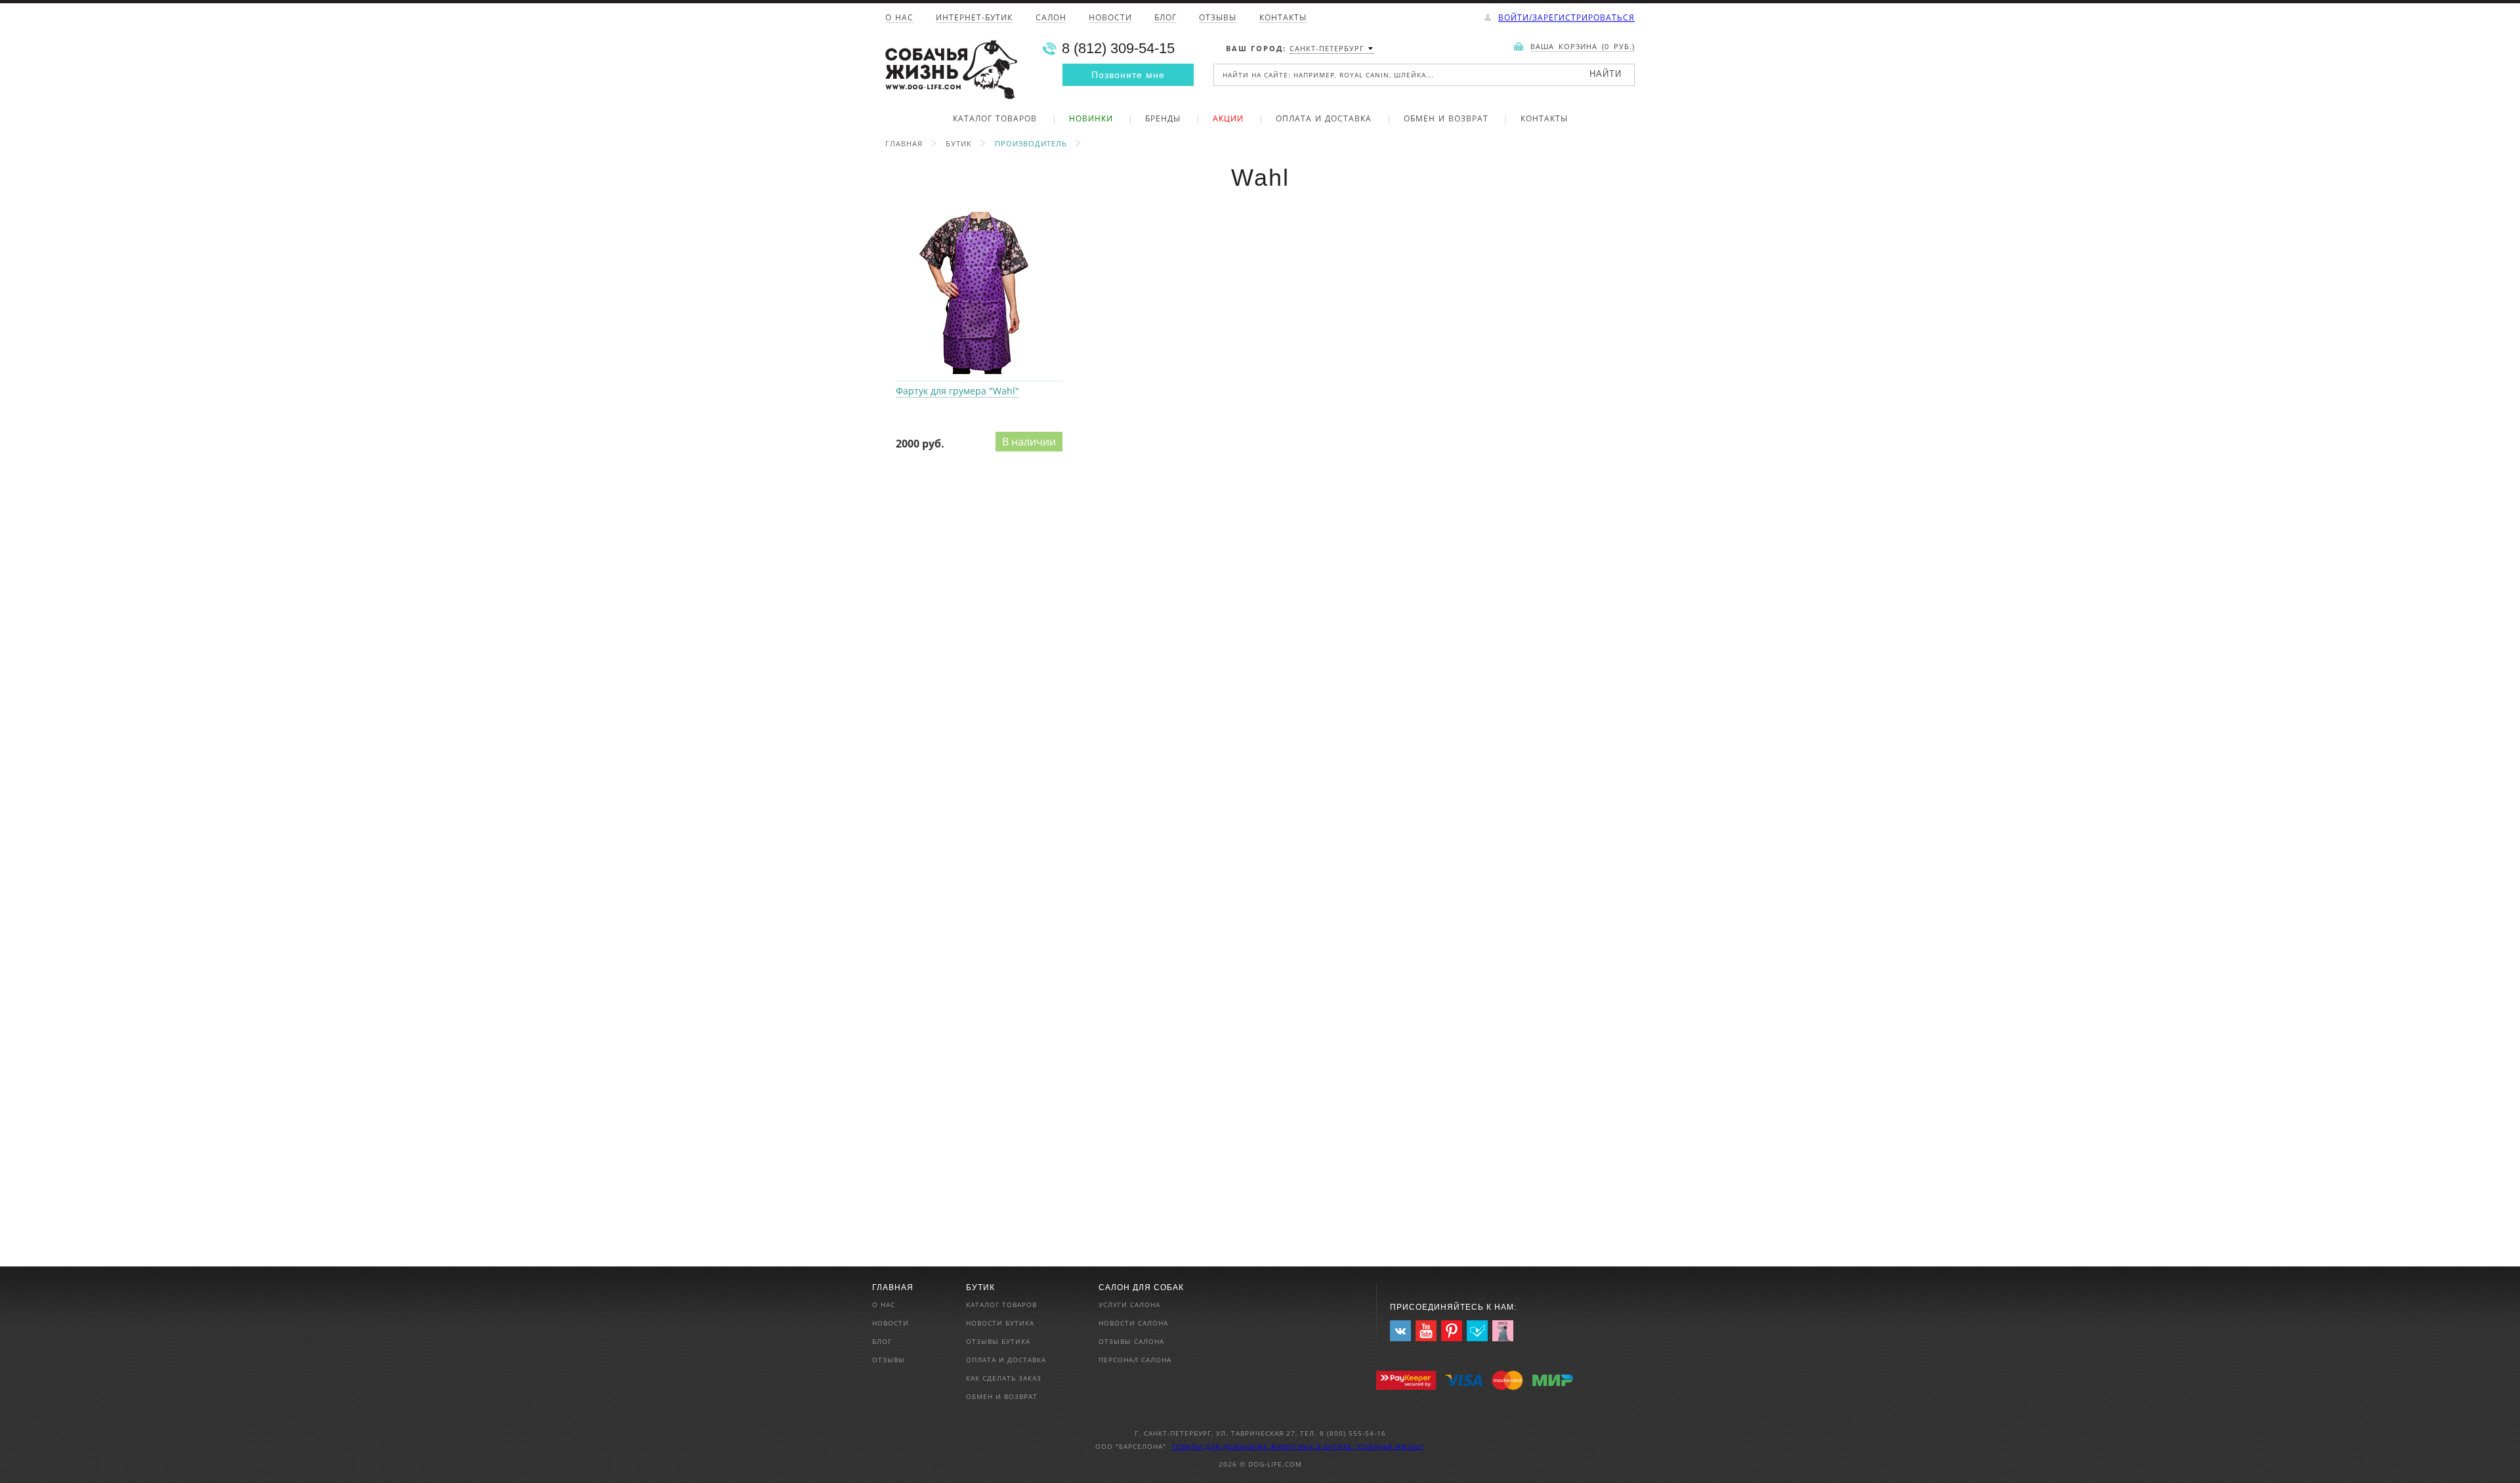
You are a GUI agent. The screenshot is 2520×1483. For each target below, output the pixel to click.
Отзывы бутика (998, 1341)
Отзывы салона (1131, 1341)
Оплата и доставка (1324, 119)
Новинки (1091, 119)
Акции (1228, 119)
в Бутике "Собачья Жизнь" (1371, 1446)
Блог (1165, 18)
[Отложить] (1065, 213)
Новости (1110, 18)
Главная (904, 143)
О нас (899, 18)
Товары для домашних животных (1244, 1446)
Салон (1051, 18)
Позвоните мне (1128, 75)
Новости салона (1133, 1323)
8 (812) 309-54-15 (1118, 49)
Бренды (1163, 119)
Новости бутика (1000, 1323)
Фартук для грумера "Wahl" (979, 293)
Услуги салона (1129, 1305)
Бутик (959, 143)
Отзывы (1218, 18)
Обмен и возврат (1446, 119)
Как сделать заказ (1004, 1378)
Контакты (1283, 18)
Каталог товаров (995, 119)
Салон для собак (1141, 1287)
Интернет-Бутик (974, 18)
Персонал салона (1135, 1360)
